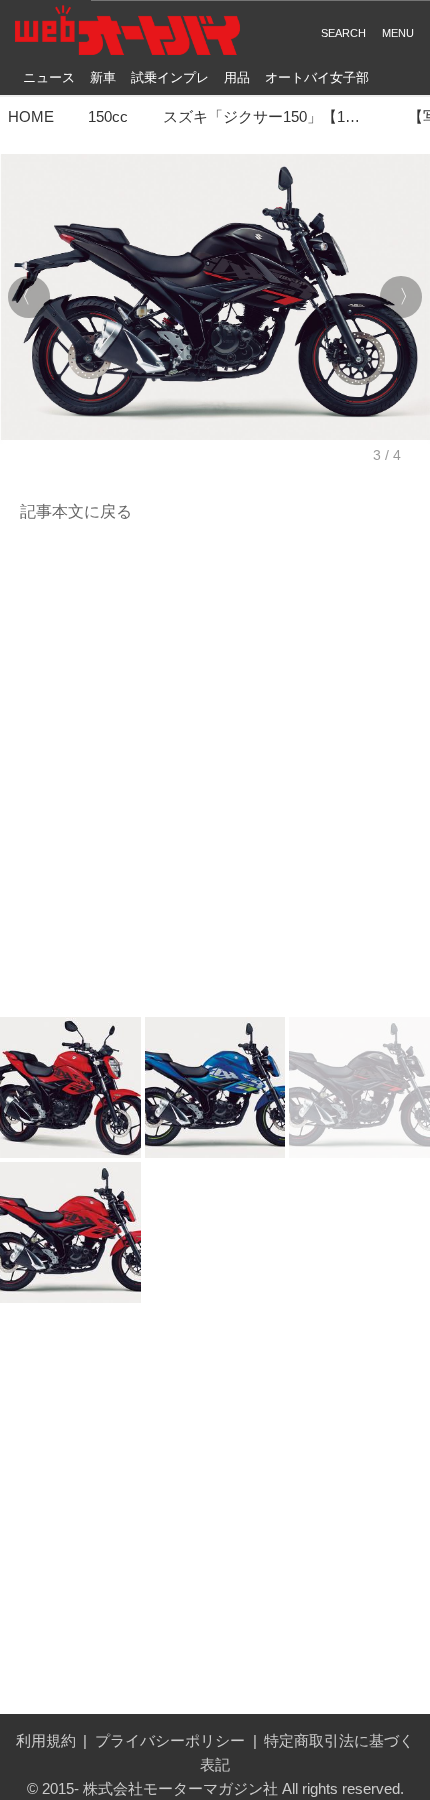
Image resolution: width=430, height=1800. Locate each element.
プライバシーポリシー (170, 1740)
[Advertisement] (215, 771)
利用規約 (46, 1740)
